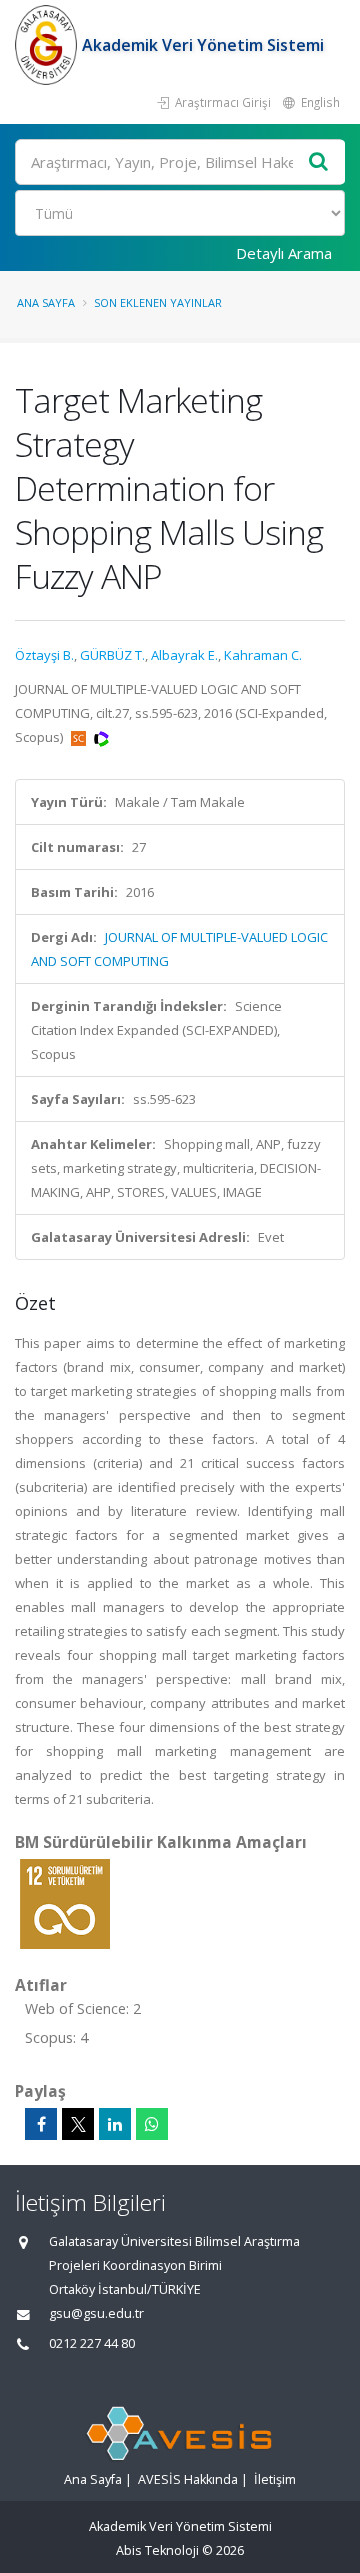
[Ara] (319, 162)
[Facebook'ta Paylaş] (41, 2124)
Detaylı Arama (284, 253)
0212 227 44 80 (92, 2343)
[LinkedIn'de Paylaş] (115, 2124)
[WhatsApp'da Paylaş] (152, 2124)
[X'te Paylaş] (78, 2124)
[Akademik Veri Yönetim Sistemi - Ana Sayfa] (48, 45)
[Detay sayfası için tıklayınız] (65, 1903)
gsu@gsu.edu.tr (96, 2313)
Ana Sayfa (46, 302)
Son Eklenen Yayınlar (158, 302)
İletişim (275, 2479)
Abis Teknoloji (157, 2550)
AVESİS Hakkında (188, 2479)
